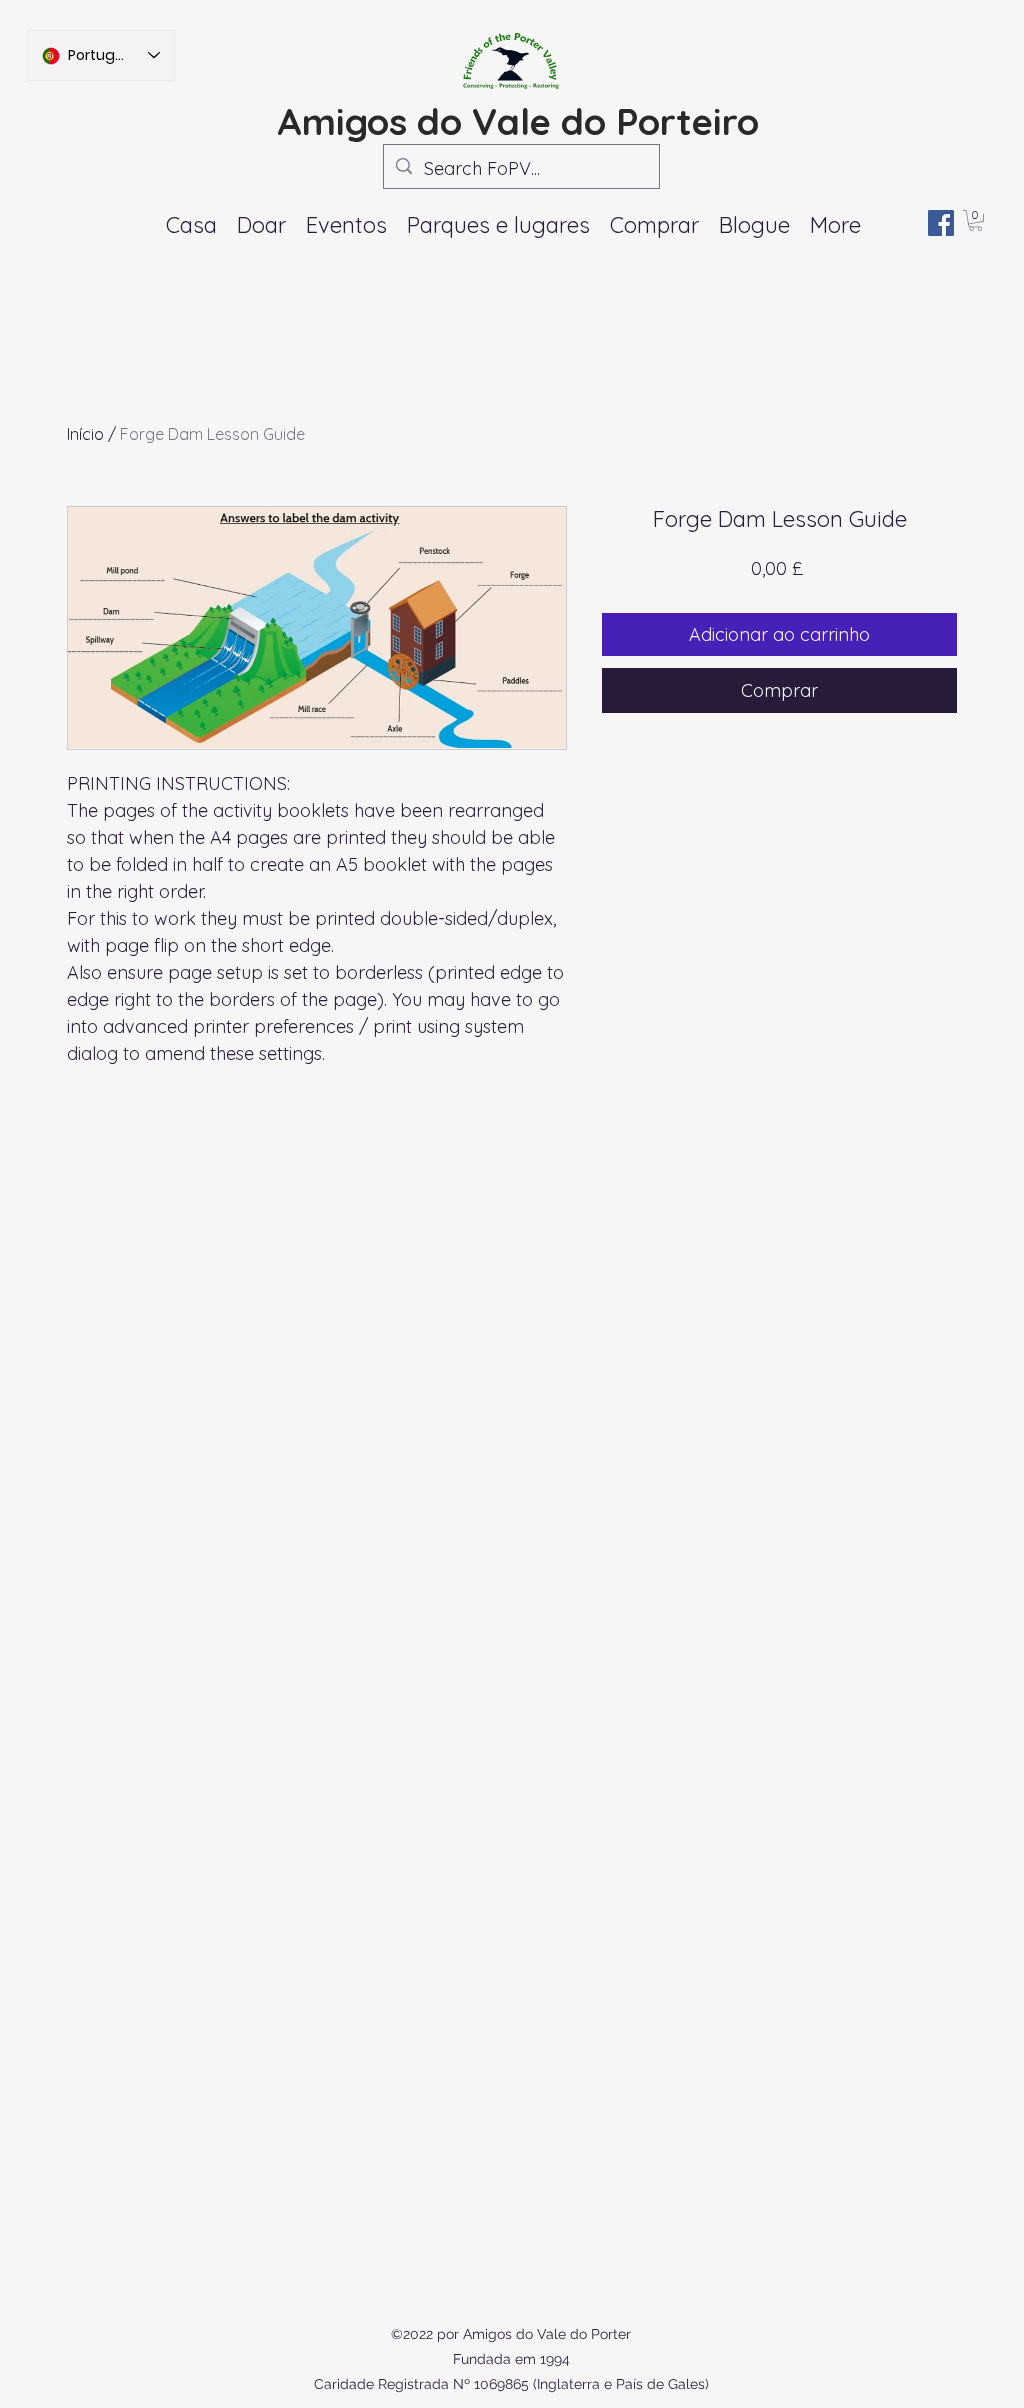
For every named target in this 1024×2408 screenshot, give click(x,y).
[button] (346, 225)
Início (85, 434)
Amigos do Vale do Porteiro (518, 121)
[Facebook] (941, 223)
